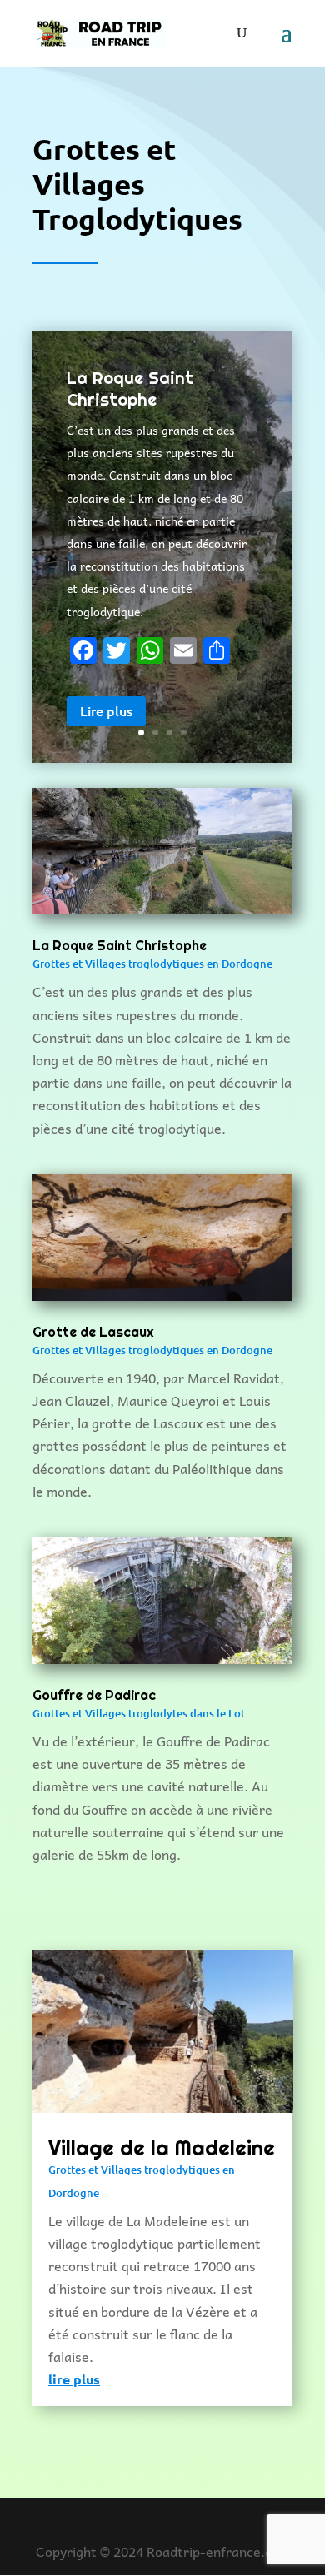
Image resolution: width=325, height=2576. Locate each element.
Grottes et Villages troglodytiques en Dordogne (152, 964)
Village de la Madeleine (162, 2148)
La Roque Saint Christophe (130, 389)
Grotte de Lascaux (93, 1332)
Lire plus (106, 710)
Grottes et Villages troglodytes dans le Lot (139, 1713)
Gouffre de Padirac (94, 1695)
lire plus (74, 2379)
